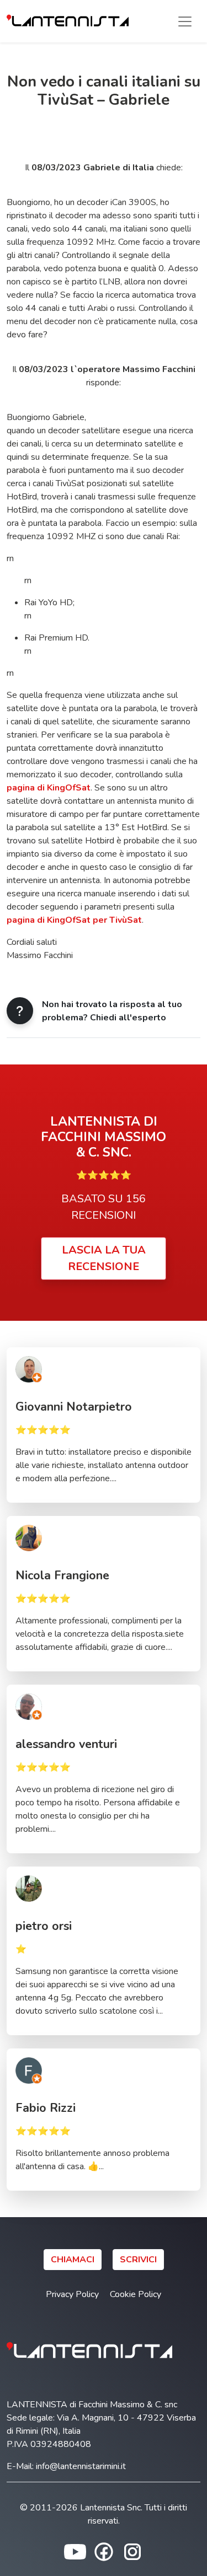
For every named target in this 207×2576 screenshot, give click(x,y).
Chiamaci (73, 2260)
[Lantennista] (68, 21)
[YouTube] (75, 2551)
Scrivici (138, 2260)
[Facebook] (104, 2551)
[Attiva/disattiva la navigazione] (185, 21)
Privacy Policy (72, 2294)
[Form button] (20, 1011)
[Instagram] (132, 2551)
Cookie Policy (136, 2294)
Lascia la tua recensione (104, 1258)
